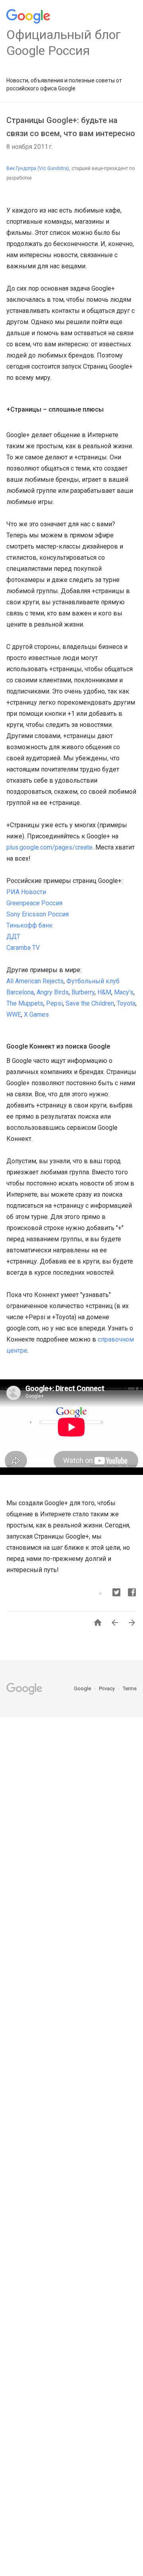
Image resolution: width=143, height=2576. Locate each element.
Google (83, 1688)
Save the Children (90, 1003)
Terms (130, 1688)
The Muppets (25, 1003)
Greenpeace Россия (34, 903)
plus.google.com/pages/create (49, 847)
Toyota (126, 1003)
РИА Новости (26, 892)
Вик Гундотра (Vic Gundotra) (38, 168)
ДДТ (13, 936)
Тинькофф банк (29, 925)
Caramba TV (23, 948)
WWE (14, 1015)
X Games (36, 1015)
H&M (104, 992)
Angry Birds (53, 992)
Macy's (124, 992)
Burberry (83, 992)
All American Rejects (35, 981)
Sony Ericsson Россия (38, 914)
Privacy (107, 1688)
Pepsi (54, 1003)
